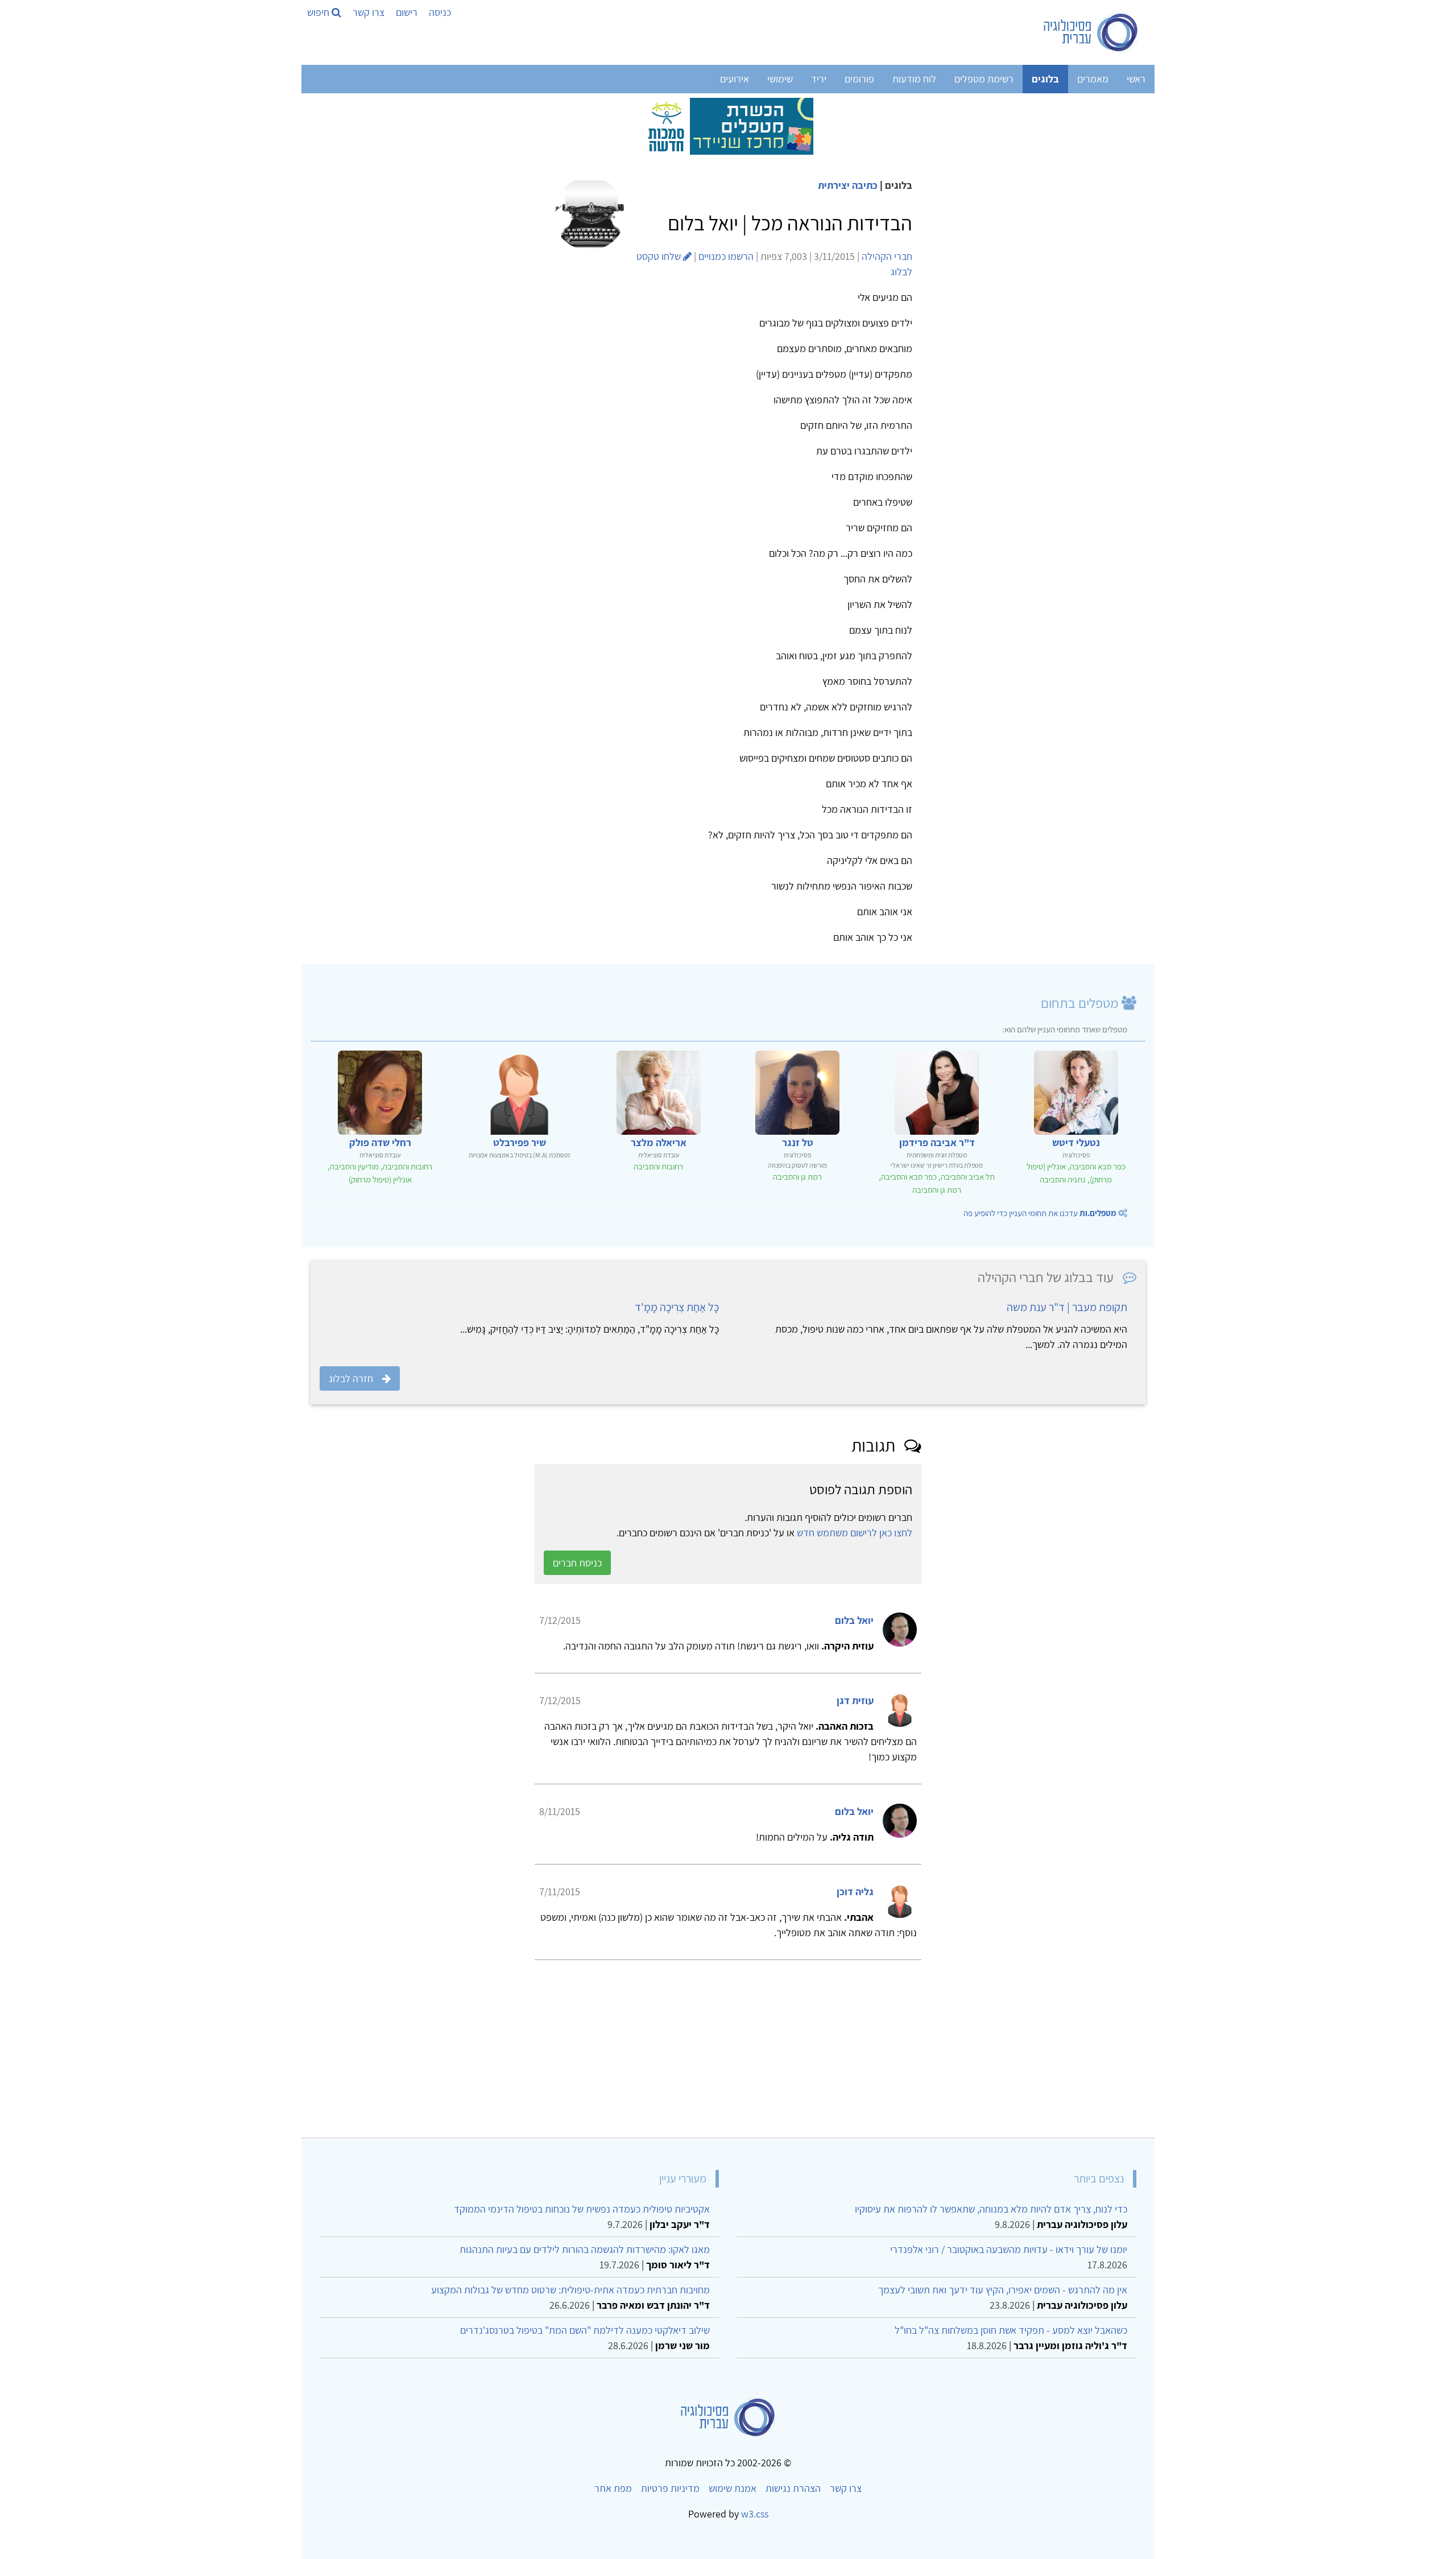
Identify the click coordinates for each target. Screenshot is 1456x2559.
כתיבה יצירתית (848, 185)
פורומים (859, 79)
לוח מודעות (914, 79)
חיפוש (319, 12)
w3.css (755, 2529)
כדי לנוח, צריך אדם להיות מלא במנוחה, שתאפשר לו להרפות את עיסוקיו (991, 2224)
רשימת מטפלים (984, 79)
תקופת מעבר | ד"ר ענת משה (1067, 1307)
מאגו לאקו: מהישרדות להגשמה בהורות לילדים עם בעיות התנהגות (585, 2265)
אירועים (735, 79)
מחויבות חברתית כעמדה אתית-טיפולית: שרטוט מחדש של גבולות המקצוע (570, 2305)
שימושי (780, 79)
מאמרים (1093, 79)
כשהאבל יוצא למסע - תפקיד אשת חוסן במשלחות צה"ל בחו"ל (1011, 2345)
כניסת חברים (577, 1578)
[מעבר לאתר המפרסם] (728, 125)
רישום (407, 12)
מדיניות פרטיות (670, 2504)
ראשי (1136, 79)
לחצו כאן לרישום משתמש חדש (855, 1548)
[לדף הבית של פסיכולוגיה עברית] (1091, 32)
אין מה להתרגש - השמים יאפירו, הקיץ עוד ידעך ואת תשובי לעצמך (1003, 2305)
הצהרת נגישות (793, 2504)
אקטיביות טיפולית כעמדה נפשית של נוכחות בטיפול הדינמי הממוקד (582, 2224)
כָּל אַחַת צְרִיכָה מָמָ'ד (677, 1307)
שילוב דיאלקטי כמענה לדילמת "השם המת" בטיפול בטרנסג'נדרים (585, 2345)
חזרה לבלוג (351, 1378)
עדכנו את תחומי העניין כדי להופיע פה (1040, 1213)
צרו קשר (369, 12)
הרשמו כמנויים (726, 256)
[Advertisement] (804, 2060)
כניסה (440, 12)
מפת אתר (613, 2504)
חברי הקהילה (887, 256)
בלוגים (1045, 79)
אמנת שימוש (733, 2504)
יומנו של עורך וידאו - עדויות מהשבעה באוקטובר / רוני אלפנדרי (1009, 2265)
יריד (819, 79)
